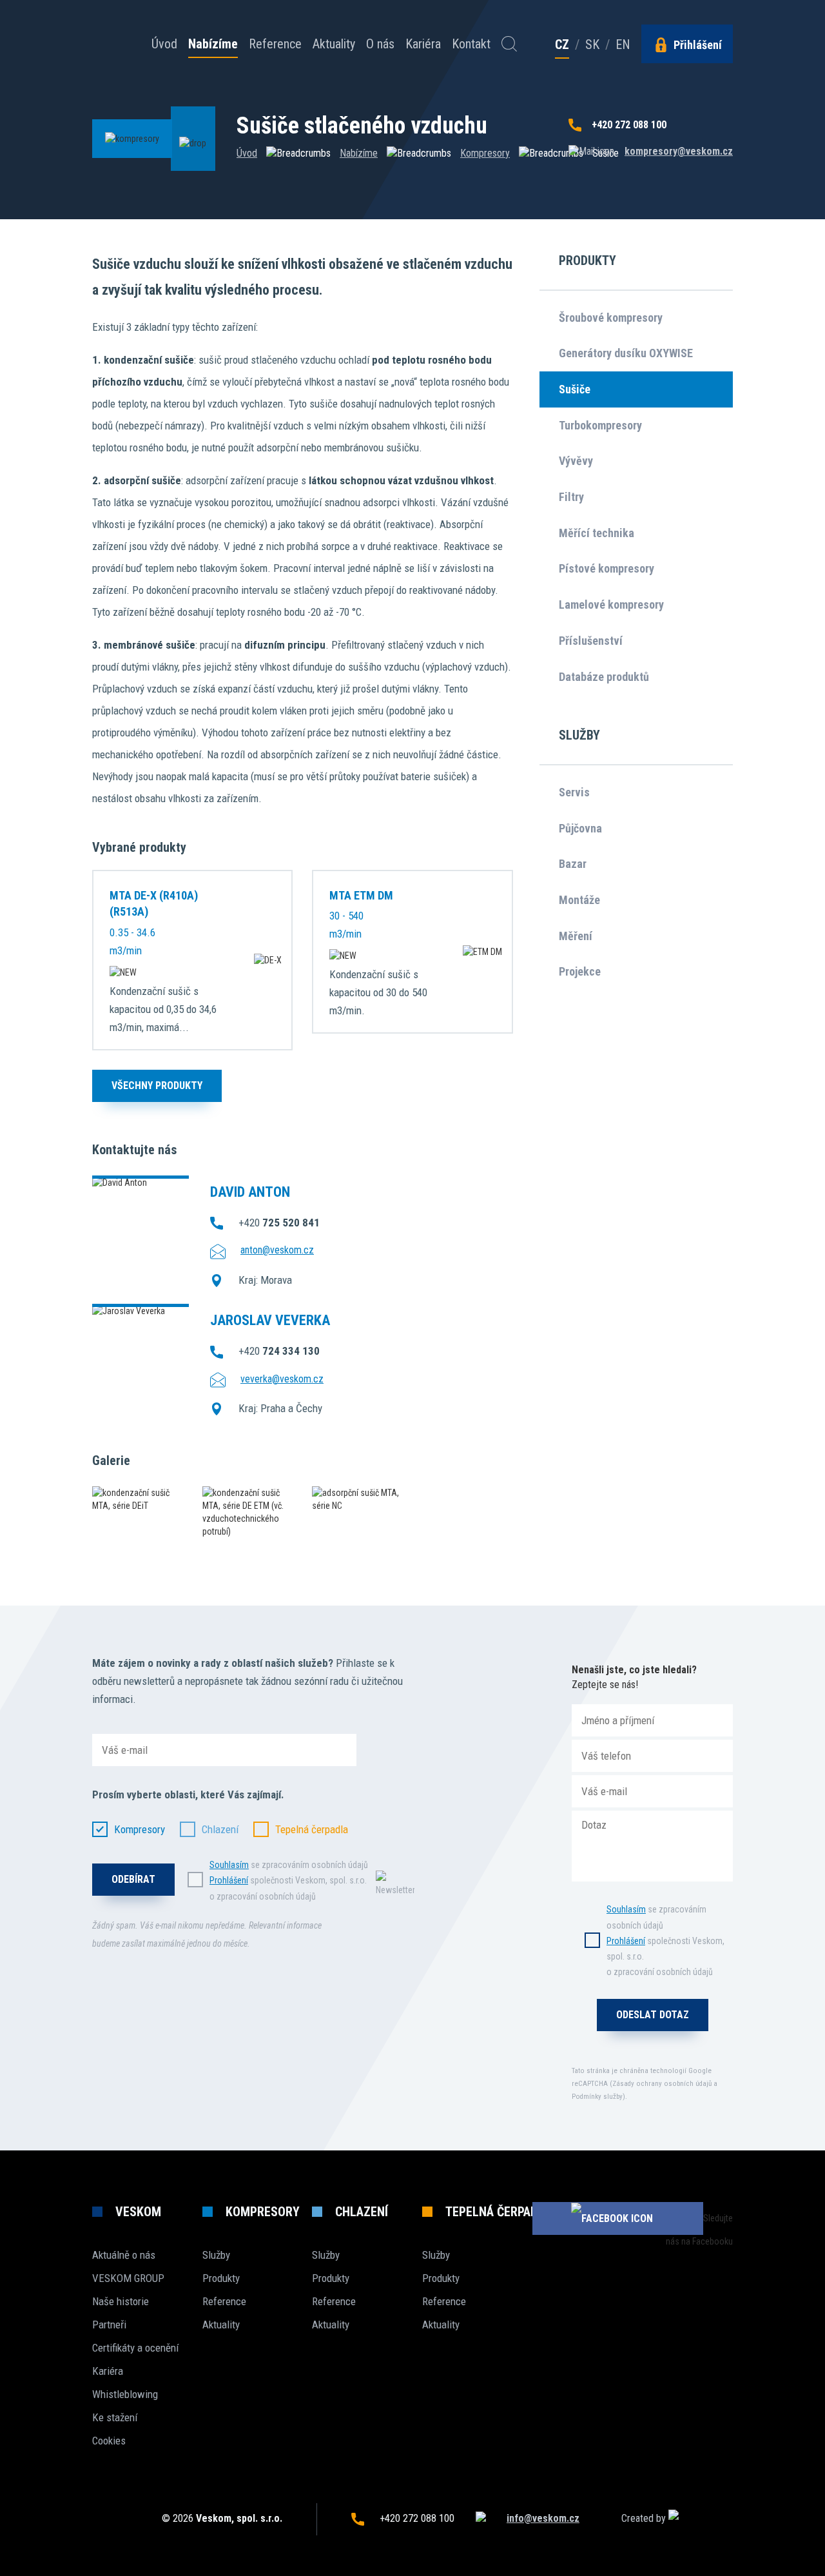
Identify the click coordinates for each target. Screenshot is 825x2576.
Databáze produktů (604, 677)
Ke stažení (115, 2417)
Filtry (571, 497)
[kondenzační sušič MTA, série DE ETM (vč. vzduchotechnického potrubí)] (248, 1512)
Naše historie (121, 2301)
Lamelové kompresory (611, 605)
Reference (275, 44)
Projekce (580, 971)
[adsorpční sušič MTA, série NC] (357, 1499)
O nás (380, 44)
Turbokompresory (600, 425)
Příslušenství (591, 641)
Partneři (109, 2325)
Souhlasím (229, 1865)
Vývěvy (576, 461)
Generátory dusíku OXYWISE (626, 353)
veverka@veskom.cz (282, 1379)
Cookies (109, 2441)
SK (592, 44)
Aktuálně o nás (124, 2255)
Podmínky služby (597, 2097)
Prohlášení (229, 1880)
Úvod (164, 44)
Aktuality (334, 44)
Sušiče (575, 389)
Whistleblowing (125, 2394)
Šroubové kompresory (611, 318)
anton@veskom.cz (277, 1250)
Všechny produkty (157, 1086)
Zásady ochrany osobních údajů (662, 2084)
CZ (562, 45)
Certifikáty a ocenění (135, 2348)
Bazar (573, 864)
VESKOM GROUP (128, 2278)
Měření (576, 936)
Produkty (221, 2278)
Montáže (579, 900)
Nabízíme (213, 44)
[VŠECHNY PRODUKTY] (157, 1102)
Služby (216, 2255)
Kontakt (471, 44)
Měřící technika (597, 533)
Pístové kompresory (607, 568)
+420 (279, 1223)
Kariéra (423, 44)
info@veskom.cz (543, 2518)
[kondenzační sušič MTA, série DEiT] (138, 1499)
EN (623, 44)
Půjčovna (580, 828)
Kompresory (485, 153)
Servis (574, 792)
